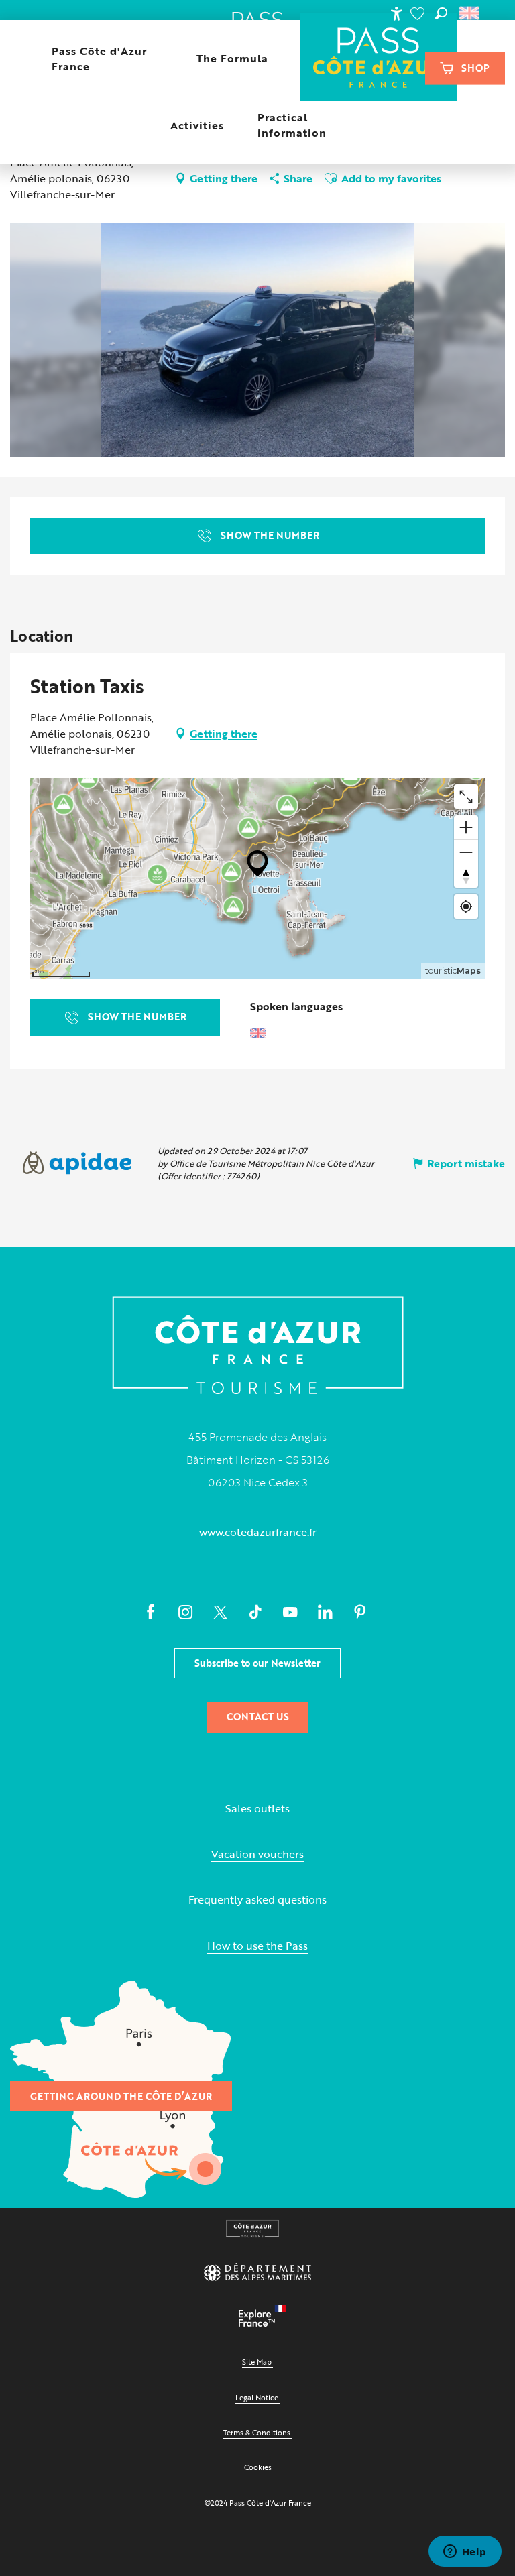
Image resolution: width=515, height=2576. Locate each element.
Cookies (258, 2467)
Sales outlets (257, 1809)
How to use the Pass (257, 1946)
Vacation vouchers (257, 1854)
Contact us (258, 1717)
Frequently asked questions (257, 1900)
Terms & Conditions (257, 2432)
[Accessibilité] (396, 13)
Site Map (257, 2362)
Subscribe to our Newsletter (257, 1663)
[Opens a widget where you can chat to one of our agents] (465, 2553)
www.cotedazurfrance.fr (258, 1532)
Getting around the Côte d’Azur (121, 2096)
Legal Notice (257, 2397)
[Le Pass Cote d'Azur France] (379, 59)
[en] (470, 13)
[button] (441, 13)
